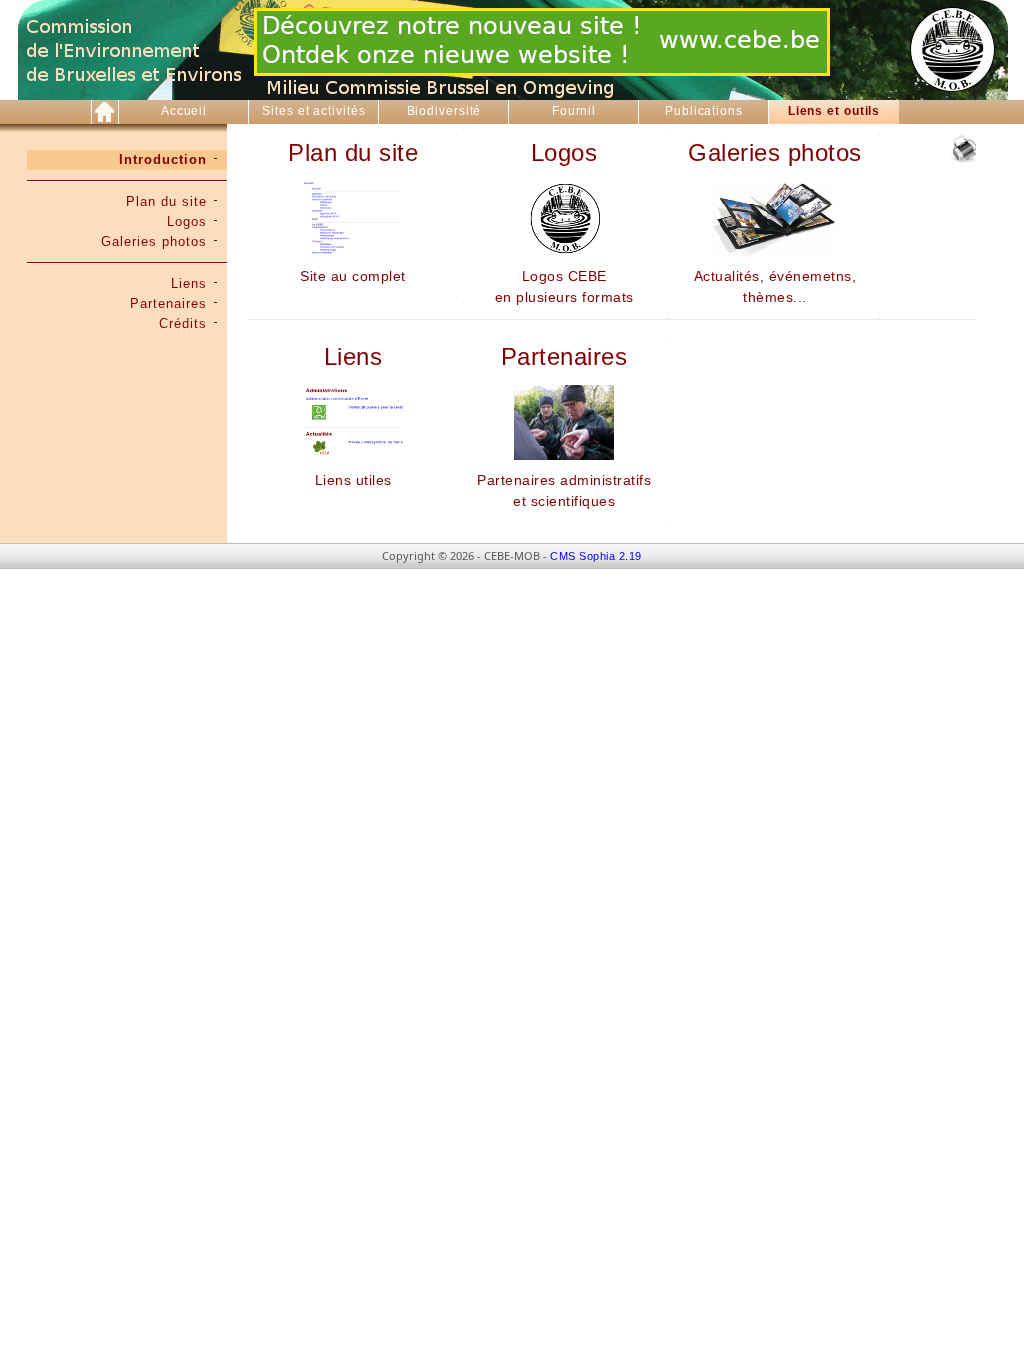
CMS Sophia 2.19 (596, 556)
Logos (187, 221)
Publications (704, 111)
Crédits (183, 323)
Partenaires (168, 303)
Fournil (574, 111)
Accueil (184, 111)
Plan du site (166, 201)
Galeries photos (154, 241)
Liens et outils (834, 111)
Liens (189, 283)
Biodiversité (444, 111)
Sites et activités (313, 111)
